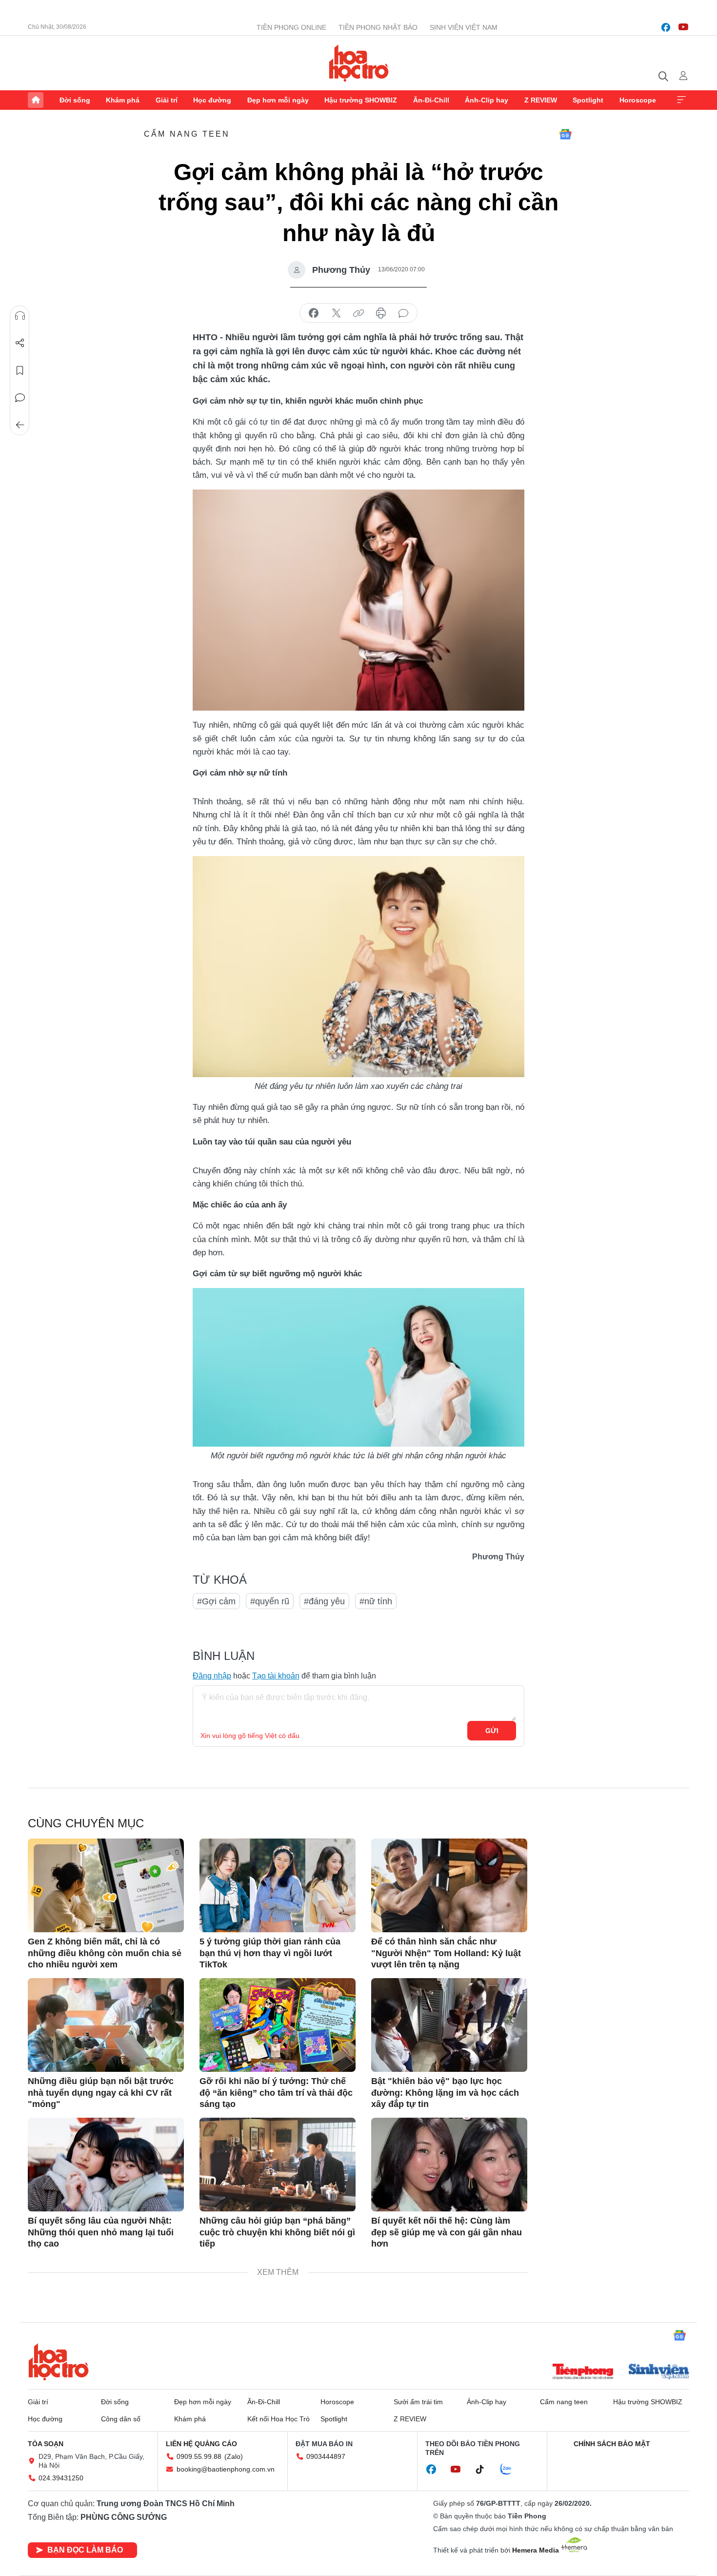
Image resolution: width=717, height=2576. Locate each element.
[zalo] (511, 2470)
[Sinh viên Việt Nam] (659, 2372)
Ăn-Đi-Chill (431, 100)
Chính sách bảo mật (612, 2444)
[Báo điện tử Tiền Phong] (583, 2372)
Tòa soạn (46, 2444)
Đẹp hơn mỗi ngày (278, 100)
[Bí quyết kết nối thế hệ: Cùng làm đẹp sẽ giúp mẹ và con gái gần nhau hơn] (449, 2165)
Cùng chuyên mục (86, 1823)
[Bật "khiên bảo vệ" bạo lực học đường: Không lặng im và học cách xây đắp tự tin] (449, 2025)
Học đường (212, 100)
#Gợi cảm (216, 1601)
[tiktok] (485, 2470)
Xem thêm (681, 100)
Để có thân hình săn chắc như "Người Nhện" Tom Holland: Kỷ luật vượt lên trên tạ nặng (446, 1953)
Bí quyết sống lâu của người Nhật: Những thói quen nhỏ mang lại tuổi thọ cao (101, 2232)
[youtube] (683, 27)
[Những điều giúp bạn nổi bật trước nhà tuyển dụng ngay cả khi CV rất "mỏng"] (106, 2025)
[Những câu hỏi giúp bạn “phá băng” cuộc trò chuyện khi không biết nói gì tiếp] (278, 2165)
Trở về (20, 425)
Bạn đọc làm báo (85, 2550)
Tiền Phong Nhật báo (378, 27)
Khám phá (123, 100)
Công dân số (121, 2419)
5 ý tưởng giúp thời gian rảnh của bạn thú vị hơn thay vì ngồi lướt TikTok (270, 1953)
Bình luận (20, 398)
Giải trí (167, 100)
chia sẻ (314, 313)
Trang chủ (36, 100)
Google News (565, 134)
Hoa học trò (59, 2362)
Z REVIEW (541, 100)
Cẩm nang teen (187, 134)
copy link (358, 313)
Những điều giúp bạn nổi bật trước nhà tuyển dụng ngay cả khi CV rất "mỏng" (101, 2093)
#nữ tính (376, 1601)
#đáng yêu (324, 1601)
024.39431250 (61, 2478)
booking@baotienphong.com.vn (226, 2469)
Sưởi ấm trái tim (418, 2402)
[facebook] (666, 27)
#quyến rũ (270, 1601)
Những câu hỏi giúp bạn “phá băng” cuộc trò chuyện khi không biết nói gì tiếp (277, 2232)
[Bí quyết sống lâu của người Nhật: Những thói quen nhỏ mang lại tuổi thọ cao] (106, 2165)
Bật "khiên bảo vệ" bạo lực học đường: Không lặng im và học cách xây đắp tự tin (445, 2093)
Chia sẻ (20, 343)
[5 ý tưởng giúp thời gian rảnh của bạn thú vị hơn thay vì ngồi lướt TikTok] (278, 1885)
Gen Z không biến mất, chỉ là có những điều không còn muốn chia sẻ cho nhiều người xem (105, 1953)
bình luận (403, 313)
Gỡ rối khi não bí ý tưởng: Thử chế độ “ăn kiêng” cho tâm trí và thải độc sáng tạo (276, 2093)
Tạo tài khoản (276, 1676)
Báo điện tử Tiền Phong (359, 63)
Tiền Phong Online (291, 27)
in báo (381, 313)
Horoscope (638, 100)
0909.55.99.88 (199, 2456)
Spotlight (588, 100)
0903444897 (326, 2456)
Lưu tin (20, 370)
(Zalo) (234, 2456)
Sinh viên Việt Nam (464, 27)
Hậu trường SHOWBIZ (361, 100)
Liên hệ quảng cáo (201, 2444)
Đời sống (75, 100)
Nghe (20, 316)
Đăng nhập (212, 1676)
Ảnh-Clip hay (487, 100)
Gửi (492, 1731)
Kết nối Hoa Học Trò (279, 2419)
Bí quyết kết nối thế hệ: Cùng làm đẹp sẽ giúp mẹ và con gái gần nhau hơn (447, 2232)
